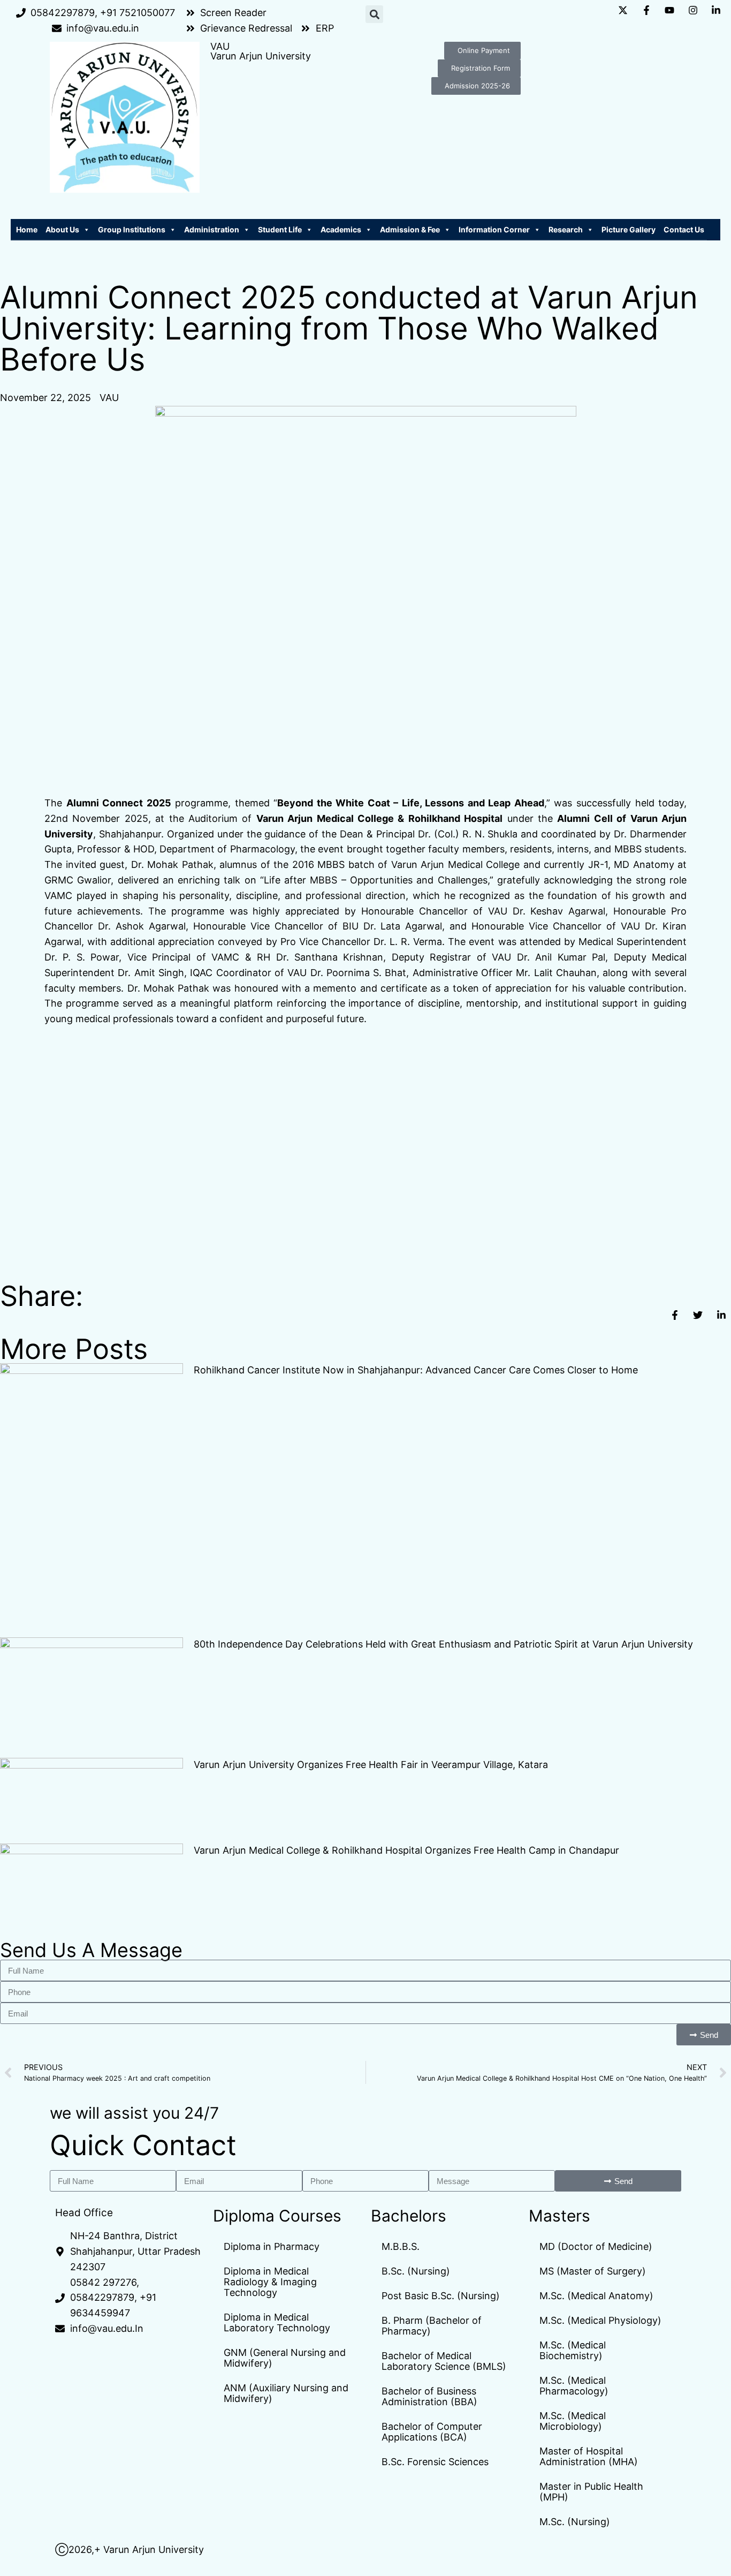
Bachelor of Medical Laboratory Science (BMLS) (444, 2361)
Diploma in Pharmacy (272, 2246)
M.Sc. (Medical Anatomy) (596, 2296)
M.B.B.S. (401, 2246)
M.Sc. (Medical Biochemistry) (573, 2350)
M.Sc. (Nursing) (575, 2522)
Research (566, 229)
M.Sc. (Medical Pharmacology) (574, 2386)
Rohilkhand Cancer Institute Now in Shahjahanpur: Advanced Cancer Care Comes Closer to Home (416, 1370)
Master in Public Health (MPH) (591, 2492)
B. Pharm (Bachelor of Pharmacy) (432, 2326)
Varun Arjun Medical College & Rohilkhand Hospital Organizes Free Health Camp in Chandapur (406, 1850)
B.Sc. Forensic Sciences (435, 2462)
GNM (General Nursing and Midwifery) (285, 2358)
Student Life (280, 229)
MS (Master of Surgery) (593, 2271)
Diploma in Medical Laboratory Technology (277, 2322)
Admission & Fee (410, 229)
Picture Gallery (629, 229)
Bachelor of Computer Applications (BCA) (432, 2432)
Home (27, 229)
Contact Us (684, 229)
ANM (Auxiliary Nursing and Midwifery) (286, 2393)
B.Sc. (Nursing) (416, 2271)
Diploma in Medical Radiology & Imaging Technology (270, 2282)
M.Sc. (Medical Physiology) (600, 2320)
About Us (62, 229)
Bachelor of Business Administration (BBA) (429, 2396)
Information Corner (494, 229)
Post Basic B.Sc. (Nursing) (441, 2296)
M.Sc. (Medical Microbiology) (573, 2421)
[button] (374, 14)
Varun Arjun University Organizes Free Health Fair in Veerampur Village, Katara (371, 1765)
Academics (341, 229)
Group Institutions (132, 229)
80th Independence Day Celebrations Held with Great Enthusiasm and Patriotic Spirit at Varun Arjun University (443, 1644)
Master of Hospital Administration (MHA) (589, 2456)
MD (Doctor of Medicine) (596, 2246)
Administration (212, 229)
